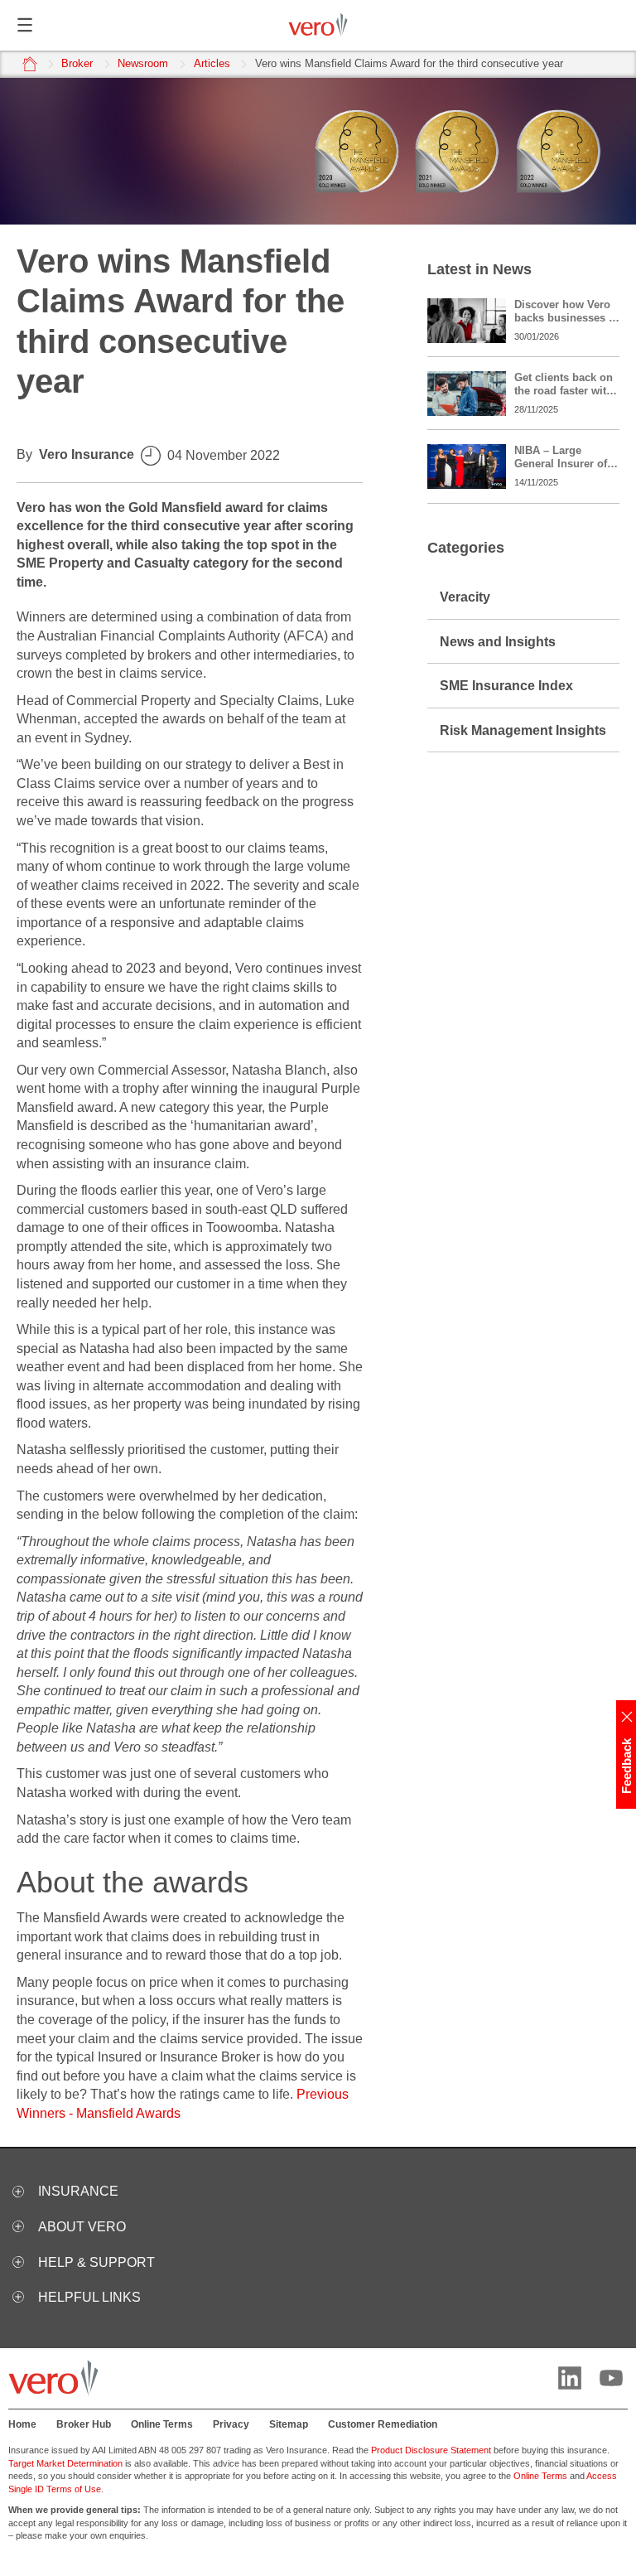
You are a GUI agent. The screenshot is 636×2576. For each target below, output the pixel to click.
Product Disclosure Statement (431, 2450)
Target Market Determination (65, 2463)
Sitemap (289, 2424)
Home (22, 2424)
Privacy (231, 2424)
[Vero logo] (318, 25)
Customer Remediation (383, 2424)
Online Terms (162, 2424)
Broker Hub (84, 2424)
